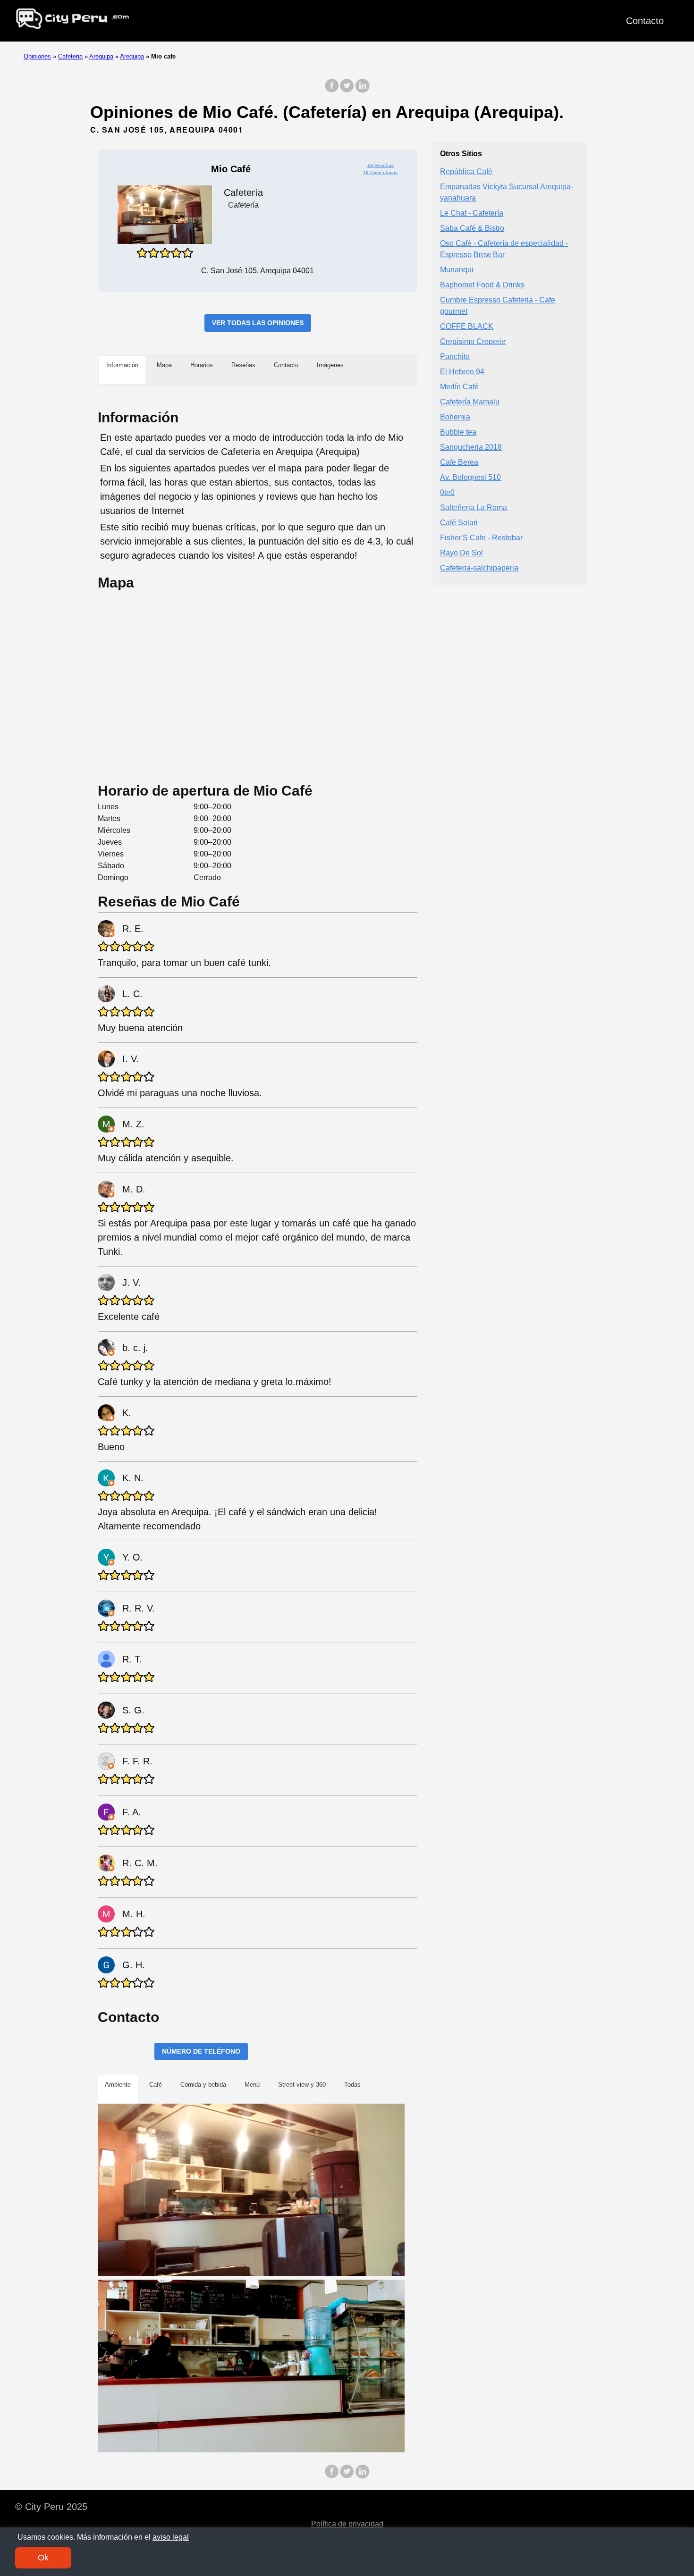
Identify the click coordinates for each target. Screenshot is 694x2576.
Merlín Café (459, 386)
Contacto (645, 21)
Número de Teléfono (201, 2051)
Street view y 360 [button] (302, 2085)
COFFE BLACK (467, 326)
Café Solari (459, 522)
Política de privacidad (347, 2524)
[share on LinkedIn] (362, 90)
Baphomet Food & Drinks (482, 284)
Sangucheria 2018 (471, 447)
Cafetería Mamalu (470, 401)
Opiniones (37, 56)
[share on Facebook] (332, 90)
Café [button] (156, 2085)
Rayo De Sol (461, 552)
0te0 (447, 492)
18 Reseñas (381, 165)
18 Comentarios (380, 172)
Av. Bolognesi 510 (470, 477)
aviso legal (171, 2537)
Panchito (455, 356)
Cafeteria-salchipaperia (479, 567)
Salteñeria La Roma (474, 507)
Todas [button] (352, 2085)
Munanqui (457, 269)
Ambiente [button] (118, 2085)
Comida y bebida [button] (203, 2085)
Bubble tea (458, 432)
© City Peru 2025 (51, 2507)
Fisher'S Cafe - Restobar (481, 537)
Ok (43, 2558)
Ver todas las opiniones (258, 323)
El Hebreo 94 (462, 371)
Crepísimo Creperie (473, 341)
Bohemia (455, 416)
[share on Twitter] (347, 90)
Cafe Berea (459, 462)
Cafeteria (70, 56)
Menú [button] (252, 2085)
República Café (466, 171)
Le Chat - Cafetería (472, 213)
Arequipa (101, 56)
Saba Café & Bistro (472, 228)
